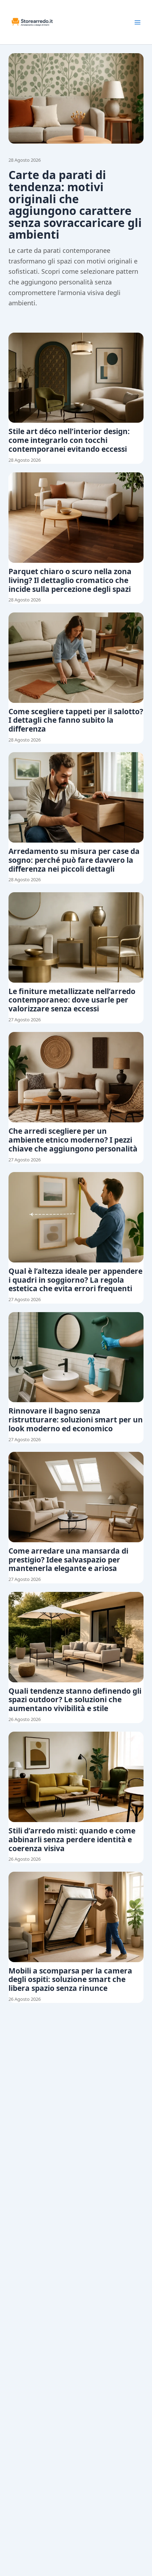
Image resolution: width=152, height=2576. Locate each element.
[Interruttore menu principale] (138, 22)
